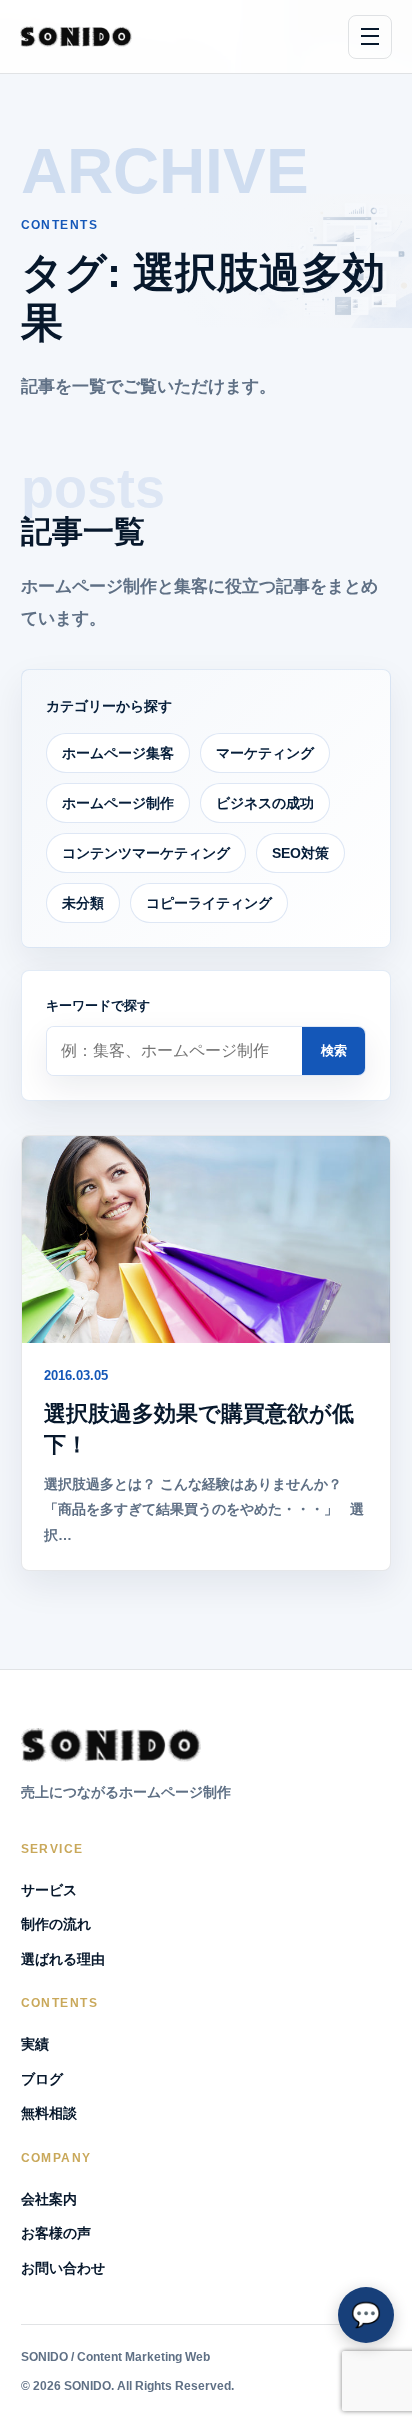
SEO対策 (300, 853)
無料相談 (49, 2113)
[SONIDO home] (76, 36)
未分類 (83, 903)
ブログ (42, 2079)
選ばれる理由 (63, 1959)
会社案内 (49, 2199)
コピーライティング (209, 903)
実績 (35, 2044)
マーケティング (265, 753)
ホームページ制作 (118, 803)
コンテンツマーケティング (146, 853)
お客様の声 (56, 2233)
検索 (334, 1050)
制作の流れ (56, 1924)
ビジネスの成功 (265, 803)
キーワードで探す (98, 1005)
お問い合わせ (63, 2268)
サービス (49, 1890)
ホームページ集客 (118, 753)
